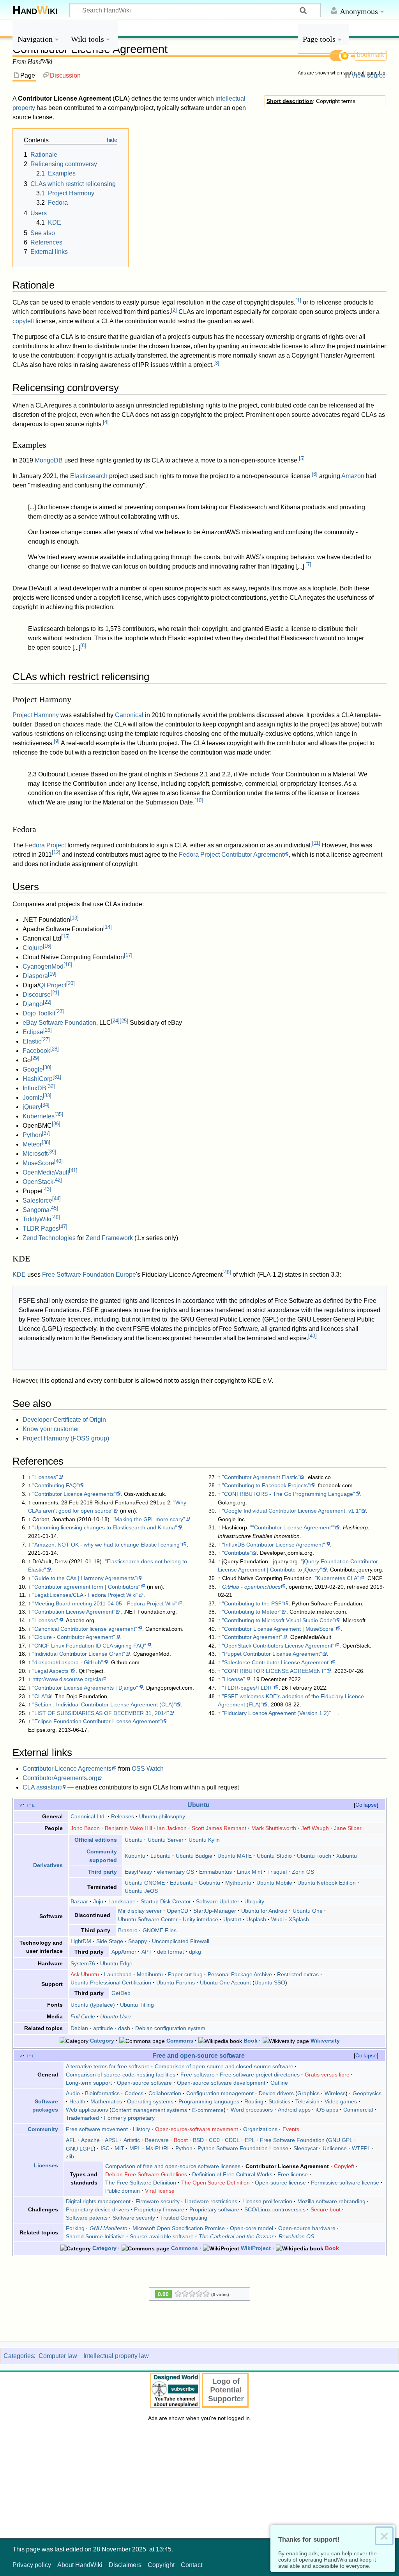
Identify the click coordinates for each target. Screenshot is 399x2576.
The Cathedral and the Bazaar (236, 2236)
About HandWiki (80, 2565)
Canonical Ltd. (88, 1816)
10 (199, 800)
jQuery (32, 1107)
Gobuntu (209, 1883)
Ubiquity (254, 1901)
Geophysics (367, 2093)
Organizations (260, 2129)
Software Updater (218, 1901)
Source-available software (162, 2236)
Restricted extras (298, 1974)
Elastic (32, 1041)
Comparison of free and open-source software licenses (173, 2166)
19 (52, 974)
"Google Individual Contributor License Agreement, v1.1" (291, 1511)
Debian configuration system (170, 2028)
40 (58, 1161)
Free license (293, 2174)
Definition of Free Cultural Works (232, 2174)
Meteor (32, 1144)
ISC (105, 2148)
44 (56, 1199)
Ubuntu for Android (264, 1911)
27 (46, 1039)
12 (56, 852)
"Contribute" (237, 1553)
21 (55, 993)
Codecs (134, 2093)
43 (47, 1189)
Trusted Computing (184, 2218)
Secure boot (326, 2209)
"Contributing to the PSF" (253, 1603)
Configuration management (220, 2093)
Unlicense (335, 2148)
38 (46, 1142)
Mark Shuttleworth (274, 1828)
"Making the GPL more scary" (149, 1519)
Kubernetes (39, 1116)
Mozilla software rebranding (331, 2201)
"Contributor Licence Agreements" (74, 1494)
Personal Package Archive (240, 1974)
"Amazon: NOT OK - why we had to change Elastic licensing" (107, 1545)
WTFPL (361, 2148)
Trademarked (82, 2118)
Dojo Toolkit (39, 1013)
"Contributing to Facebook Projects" (266, 1485)
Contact (192, 2565)
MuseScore (38, 1163)
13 (74, 918)
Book (251, 2041)
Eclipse (33, 1032)
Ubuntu (199, 1805)
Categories (19, 2356)
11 (316, 843)
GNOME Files (160, 1930)
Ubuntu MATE (235, 1856)
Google (33, 1069)
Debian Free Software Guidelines (146, 2174)
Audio (73, 2093)
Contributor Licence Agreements (67, 1769)
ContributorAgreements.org (60, 1778)
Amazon (353, 476)
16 (47, 946)
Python (32, 1135)
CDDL (232, 2140)
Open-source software (144, 2083)
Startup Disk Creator (166, 1901)
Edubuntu (182, 1883)
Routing (254, 2101)
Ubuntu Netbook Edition (327, 1883)
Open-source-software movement (197, 2129)
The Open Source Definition (215, 2183)
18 (68, 965)
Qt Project (53, 985)
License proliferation (267, 2201)
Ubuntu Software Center (148, 1919)
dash (124, 2028)
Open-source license (280, 2183)
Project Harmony (36, 715)
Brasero (128, 1930)
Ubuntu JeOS (141, 1891)
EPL (250, 2140)
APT (147, 1952)
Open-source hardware (307, 2228)
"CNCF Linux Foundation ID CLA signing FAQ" (89, 1646)
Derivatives (48, 1865)
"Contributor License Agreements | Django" (85, 1688)
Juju (98, 1901)
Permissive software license (345, 2183)
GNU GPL (340, 2140)
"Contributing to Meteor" (252, 1612)
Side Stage (110, 1941)
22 (47, 1002)
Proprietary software (214, 2209)
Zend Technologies (49, 1238)
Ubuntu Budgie (194, 1856)
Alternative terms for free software (108, 2066)
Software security (134, 2218)
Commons (180, 2041)
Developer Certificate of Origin (64, 1420)
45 (54, 1208)
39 (52, 1152)
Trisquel (277, 1872)
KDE (19, 1275)
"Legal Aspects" (51, 1671)
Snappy (138, 1941)
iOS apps (327, 2110)
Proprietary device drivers (97, 2209)
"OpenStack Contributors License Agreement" (278, 1646)
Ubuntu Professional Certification (111, 1982)
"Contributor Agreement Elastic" (261, 1477)
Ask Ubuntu (85, 1974)
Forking (75, 2228)
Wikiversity (325, 2041)
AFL (71, 2140)
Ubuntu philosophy (162, 1816)
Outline (279, 2083)
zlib (70, 2156)
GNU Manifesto (109, 2228)
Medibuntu (150, 1974)
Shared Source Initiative (95, 2236)
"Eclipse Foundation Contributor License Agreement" (97, 1721)
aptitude (103, 2028)
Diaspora (35, 976)
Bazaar (79, 1901)
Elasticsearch (89, 476)
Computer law (58, 2356)
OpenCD (177, 1911)
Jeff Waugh (315, 1828)
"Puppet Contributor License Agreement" (272, 1654)
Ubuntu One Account (225, 1982)
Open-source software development (221, 2083)
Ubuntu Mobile (274, 1883)
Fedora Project (45, 845)
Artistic (132, 2140)
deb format (170, 1952)
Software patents (87, 2218)
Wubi (277, 1919)
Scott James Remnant (219, 1828)
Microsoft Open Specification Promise (179, 2228)
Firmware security (158, 2201)
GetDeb (121, 1993)
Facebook (36, 1051)
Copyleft (344, 2166)
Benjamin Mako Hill (128, 1828)
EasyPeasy (138, 1872)
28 (55, 1049)
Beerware (157, 2140)
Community (43, 2129)
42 (58, 1180)
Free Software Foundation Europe (89, 1275)
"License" (234, 1679)
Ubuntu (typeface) (93, 2005)
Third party (102, 1872)
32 (51, 1086)
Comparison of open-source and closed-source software (224, 2066)
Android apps (294, 2110)
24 (115, 1021)
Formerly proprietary (129, 2118)
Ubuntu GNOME (145, 1883)
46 (56, 1217)
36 (56, 1124)
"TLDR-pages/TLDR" (248, 1688)
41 (73, 1170)
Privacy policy (32, 2565)
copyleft (23, 321)
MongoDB (49, 460)
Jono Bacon (85, 1828)
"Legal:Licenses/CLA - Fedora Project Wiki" (85, 1595)
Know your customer (51, 1429)
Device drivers (276, 2093)
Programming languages (209, 2101)
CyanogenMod (43, 966)
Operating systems (150, 2101)
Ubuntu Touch (314, 1856)
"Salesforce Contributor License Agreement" (276, 1662)
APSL (112, 2140)
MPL (135, 2148)
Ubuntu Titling (137, 2005)
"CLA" (40, 1696)
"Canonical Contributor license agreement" (85, 1629)
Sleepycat (305, 2148)
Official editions (96, 1840)
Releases (123, 1816)
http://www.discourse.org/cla (67, 1679)
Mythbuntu (238, 1883)
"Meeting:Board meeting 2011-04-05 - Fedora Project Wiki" (105, 1603)
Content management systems (149, 2110)
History (141, 2129)
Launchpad (118, 1974)
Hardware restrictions (211, 2201)
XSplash (299, 1919)
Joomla (33, 1098)
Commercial (358, 2110)
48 (227, 1272)
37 (46, 1133)
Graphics (308, 2093)
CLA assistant (42, 1787)
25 (124, 1021)
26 (48, 1030)
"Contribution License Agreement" (74, 1612)
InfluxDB (34, 1088)
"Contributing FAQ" (56, 1485)
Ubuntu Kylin (204, 1840)
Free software (198, 2075)
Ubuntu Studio (274, 1856)
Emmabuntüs (215, 1872)
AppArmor (124, 1952)
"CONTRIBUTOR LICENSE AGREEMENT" (274, 1671)
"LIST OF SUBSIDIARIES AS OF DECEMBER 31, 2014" (101, 1713)
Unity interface (200, 1919)
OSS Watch (148, 1769)
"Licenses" (45, 1477)
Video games (341, 2101)
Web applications (87, 2110)
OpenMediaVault (46, 1172)
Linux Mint (250, 1872)
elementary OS (176, 1872)
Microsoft (35, 1154)
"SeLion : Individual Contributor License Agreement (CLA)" (104, 1704)
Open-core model (252, 2228)
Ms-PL (154, 2148)
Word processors (252, 2110)
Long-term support (89, 2083)
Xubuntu (347, 1856)
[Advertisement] (342, 198)
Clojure (33, 948)
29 (35, 1058)
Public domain (123, 2191)
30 (47, 1067)
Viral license (160, 2191)
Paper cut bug (185, 1974)
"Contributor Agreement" (252, 1637)
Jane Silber (348, 1828)
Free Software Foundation (292, 2140)
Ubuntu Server (166, 1840)
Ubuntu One (308, 1911)
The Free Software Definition (141, 2183)
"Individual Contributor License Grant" (79, 1654)
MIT (119, 2148)
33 (47, 1096)
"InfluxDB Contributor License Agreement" (274, 1545)
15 (65, 936)
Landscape (122, 1901)
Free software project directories (260, 2075)
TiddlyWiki (37, 1219)
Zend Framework (109, 1238)
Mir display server (140, 1911)
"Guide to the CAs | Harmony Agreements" (85, 1578)
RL (167, 2148)
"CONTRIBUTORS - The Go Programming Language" (289, 1494)
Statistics (279, 2101)
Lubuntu (161, 1856)
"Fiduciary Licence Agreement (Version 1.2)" (276, 1713)
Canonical (129, 715)
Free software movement (97, 2129)
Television (307, 2101)
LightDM (81, 1941)
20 (71, 983)
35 (59, 1114)
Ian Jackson (172, 1828)
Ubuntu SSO (270, 1982)
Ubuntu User (116, 2016)
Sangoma (36, 1210)
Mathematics (106, 2101)
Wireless (335, 2093)
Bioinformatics (102, 2093)
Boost (181, 2140)
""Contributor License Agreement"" (292, 1527)
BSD (198, 2140)
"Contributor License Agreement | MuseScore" (279, 1629)
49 (312, 1336)
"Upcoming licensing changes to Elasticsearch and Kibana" (105, 1527)
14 (108, 927)
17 (128, 955)
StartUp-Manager (215, 1911)
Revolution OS (296, 2236)
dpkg (195, 1952)
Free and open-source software (199, 2055)
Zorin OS (303, 1872)
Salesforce (37, 1200)
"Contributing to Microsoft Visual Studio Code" (278, 1620)
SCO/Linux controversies (275, 2209)
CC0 (214, 2140)
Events (291, 2129)
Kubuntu (135, 1856)
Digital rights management (98, 2201)
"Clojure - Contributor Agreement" (74, 1637)
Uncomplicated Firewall (181, 1941)
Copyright (161, 2565)
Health (77, 2101)
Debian (79, 2028)
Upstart (232, 1919)
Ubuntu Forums (176, 1982)
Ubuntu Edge (116, 1963)
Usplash (256, 1919)
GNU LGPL (80, 2148)
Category (102, 2041)
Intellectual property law (116, 2356)
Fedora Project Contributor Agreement (231, 855)
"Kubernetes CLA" (337, 1578)
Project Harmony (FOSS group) (66, 1438)
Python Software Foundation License (243, 2148)
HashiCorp (38, 1079)
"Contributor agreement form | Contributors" (86, 1587)
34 (45, 1105)
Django (33, 1004)
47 (63, 1227)
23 (60, 1011)
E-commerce (208, 2110)
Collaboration (165, 2093)
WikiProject (256, 2248)
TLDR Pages (41, 1229)
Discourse (37, 995)
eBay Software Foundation (59, 1023)
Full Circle (83, 2016)
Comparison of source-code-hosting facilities (121, 2075)
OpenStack (38, 1182)
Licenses (46, 2165)
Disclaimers (125, 2565)
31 (57, 1077)
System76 (83, 1963)
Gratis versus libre (327, 2075)
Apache (90, 2140)
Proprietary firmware (159, 2209)
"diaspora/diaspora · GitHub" (68, 1662)
